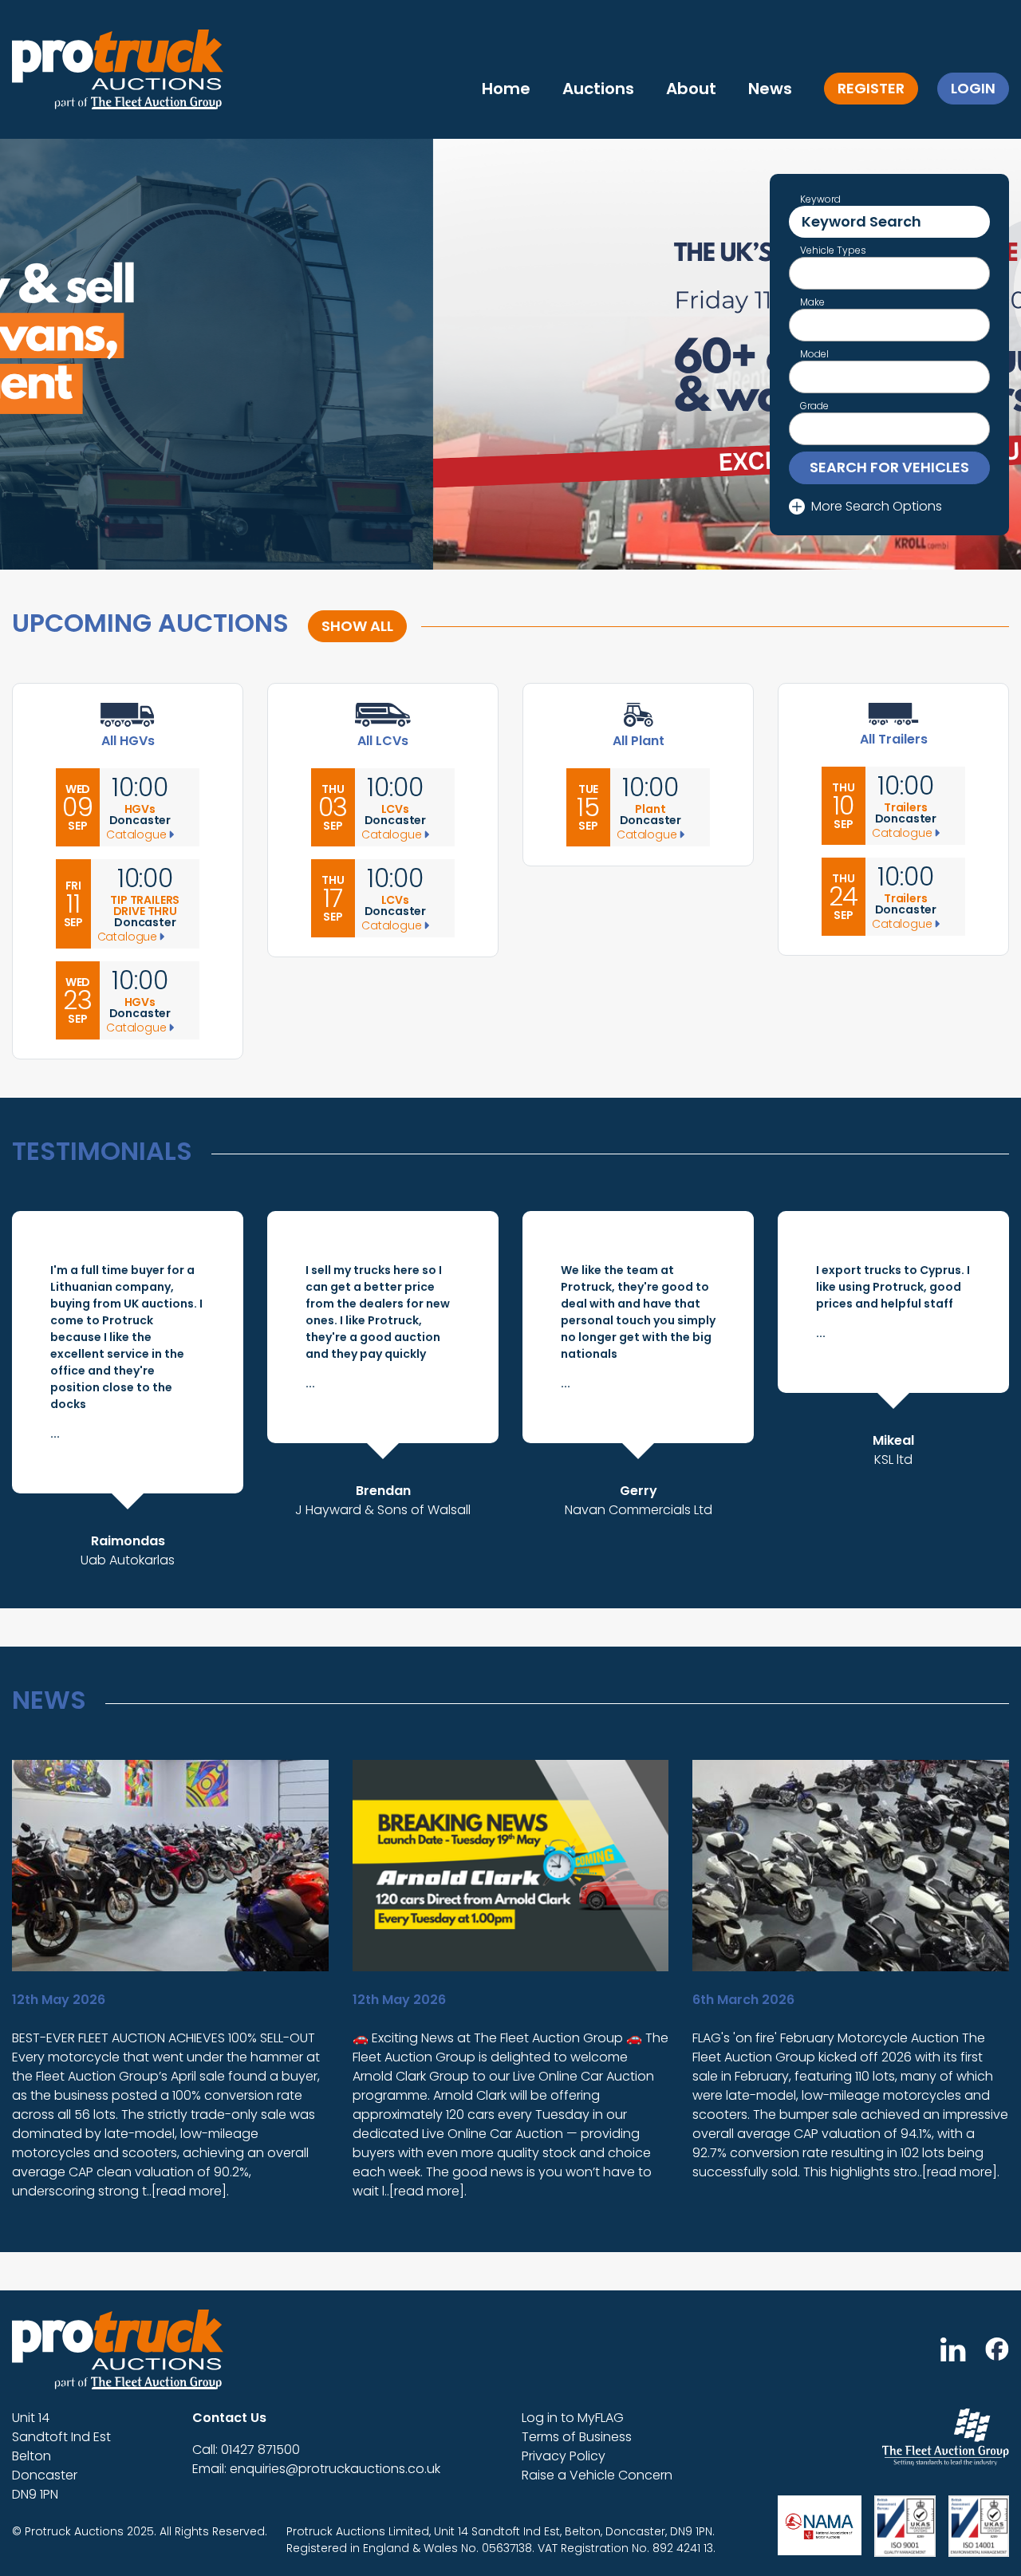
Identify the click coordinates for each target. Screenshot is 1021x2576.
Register (871, 88)
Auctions (598, 89)
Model (814, 354)
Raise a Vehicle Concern (597, 2475)
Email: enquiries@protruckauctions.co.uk (316, 2469)
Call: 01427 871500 (246, 2450)
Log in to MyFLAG (573, 2418)
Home (506, 89)
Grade (814, 406)
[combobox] (889, 273)
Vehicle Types (833, 250)
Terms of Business (577, 2437)
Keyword (820, 199)
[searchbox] (802, 275)
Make (812, 302)
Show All (357, 626)
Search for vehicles (889, 467)
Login (973, 88)
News (770, 89)
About (691, 89)
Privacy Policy (564, 2456)
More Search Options (877, 506)
